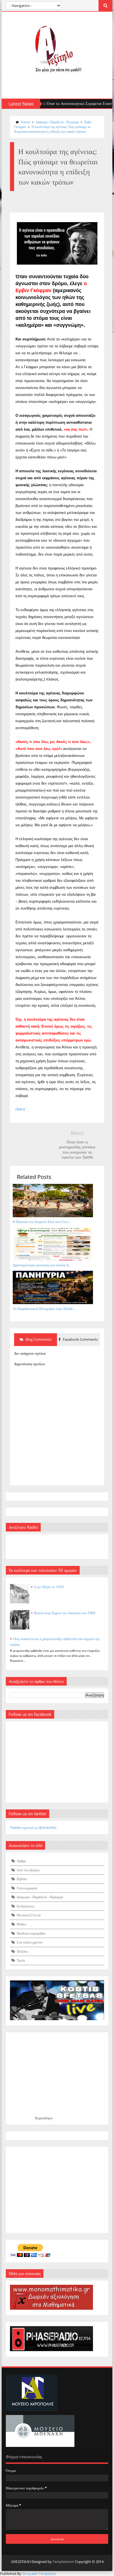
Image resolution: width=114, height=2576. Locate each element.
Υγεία (21, 1960)
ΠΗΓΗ (20, 1110)
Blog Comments (38, 1339)
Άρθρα (21, 1861)
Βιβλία (22, 1879)
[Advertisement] (57, 2190)
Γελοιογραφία (27, 1888)
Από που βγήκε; (28, 1870)
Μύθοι (21, 1924)
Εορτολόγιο (44, 2118)
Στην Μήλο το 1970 (49, 1587)
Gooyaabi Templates (39, 2574)
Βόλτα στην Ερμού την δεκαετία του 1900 (65, 1613)
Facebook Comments (80, 1339)
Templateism (63, 2562)
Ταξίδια (22, 1951)
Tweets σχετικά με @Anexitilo (33, 1827)
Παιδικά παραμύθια (31, 1933)
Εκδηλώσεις (25, 1906)
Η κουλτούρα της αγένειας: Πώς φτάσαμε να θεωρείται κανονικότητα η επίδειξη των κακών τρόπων (52, 129)
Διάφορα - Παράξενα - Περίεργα (57, 122)
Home (25, 122)
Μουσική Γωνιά (29, 1915)
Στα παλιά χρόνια (29, 1942)
